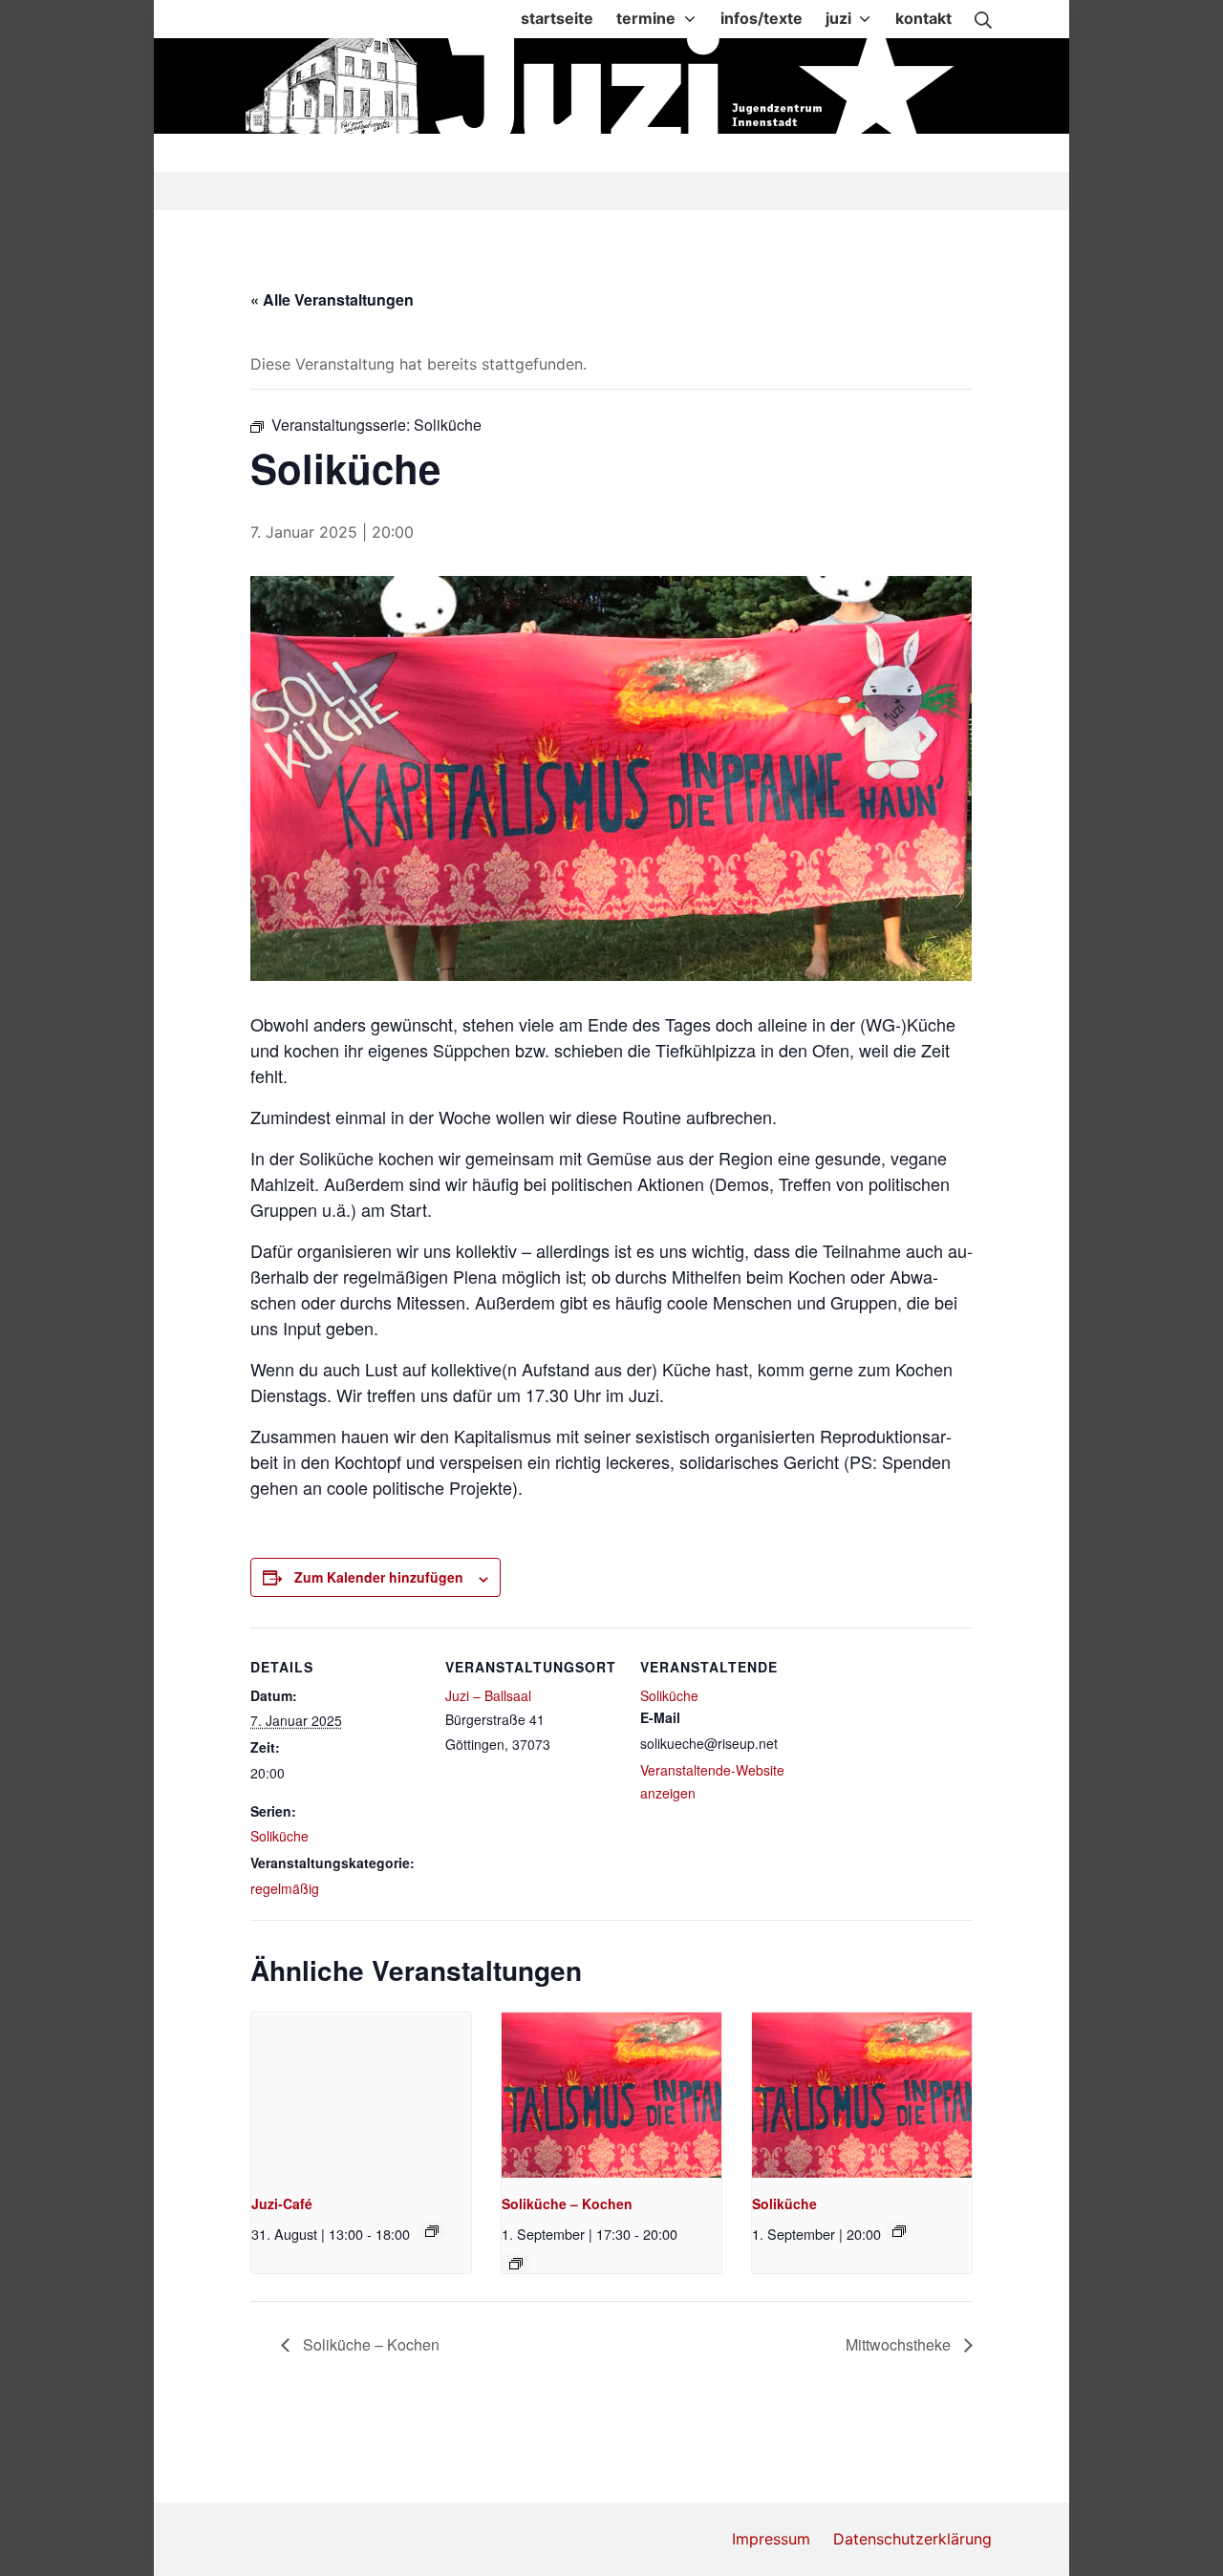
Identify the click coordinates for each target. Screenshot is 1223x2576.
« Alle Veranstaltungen (332, 299)
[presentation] (361, 2095)
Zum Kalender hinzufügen (379, 1577)
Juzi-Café (282, 2203)
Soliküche (279, 1836)
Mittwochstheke (900, 2344)
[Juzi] (613, 86)
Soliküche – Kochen (567, 2203)
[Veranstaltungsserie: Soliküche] (516, 2264)
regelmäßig (285, 1888)
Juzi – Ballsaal (488, 1695)
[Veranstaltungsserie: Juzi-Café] (432, 2231)
